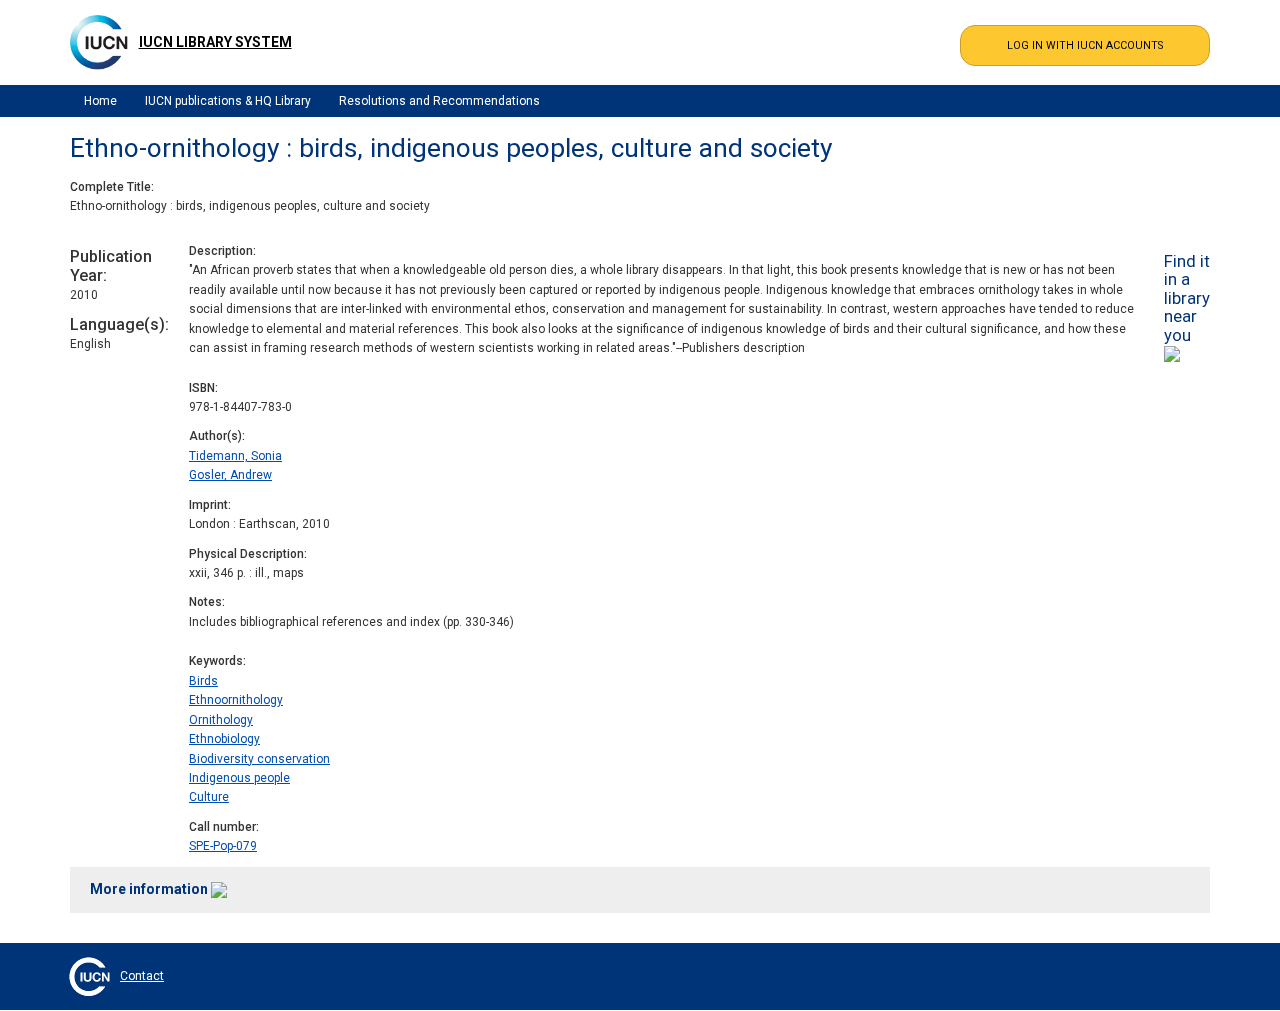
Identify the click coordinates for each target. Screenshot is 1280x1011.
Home (100, 101)
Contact (142, 976)
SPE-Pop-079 (223, 846)
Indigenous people (239, 778)
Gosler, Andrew (230, 475)
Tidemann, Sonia (235, 456)
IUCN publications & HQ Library (228, 101)
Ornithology (221, 720)
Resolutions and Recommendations (439, 101)
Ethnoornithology (236, 700)
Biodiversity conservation (259, 759)
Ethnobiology (224, 739)
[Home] (99, 42)
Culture (209, 797)
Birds (203, 681)
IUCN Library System (215, 42)
